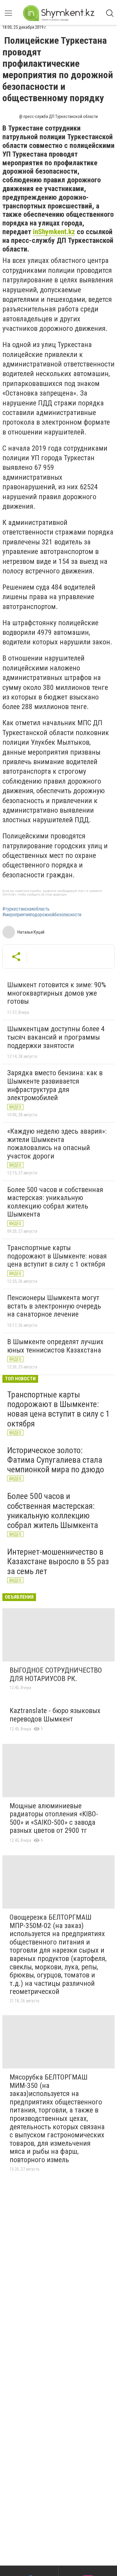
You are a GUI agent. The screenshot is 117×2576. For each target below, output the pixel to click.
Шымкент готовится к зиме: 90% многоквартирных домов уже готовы (57, 993)
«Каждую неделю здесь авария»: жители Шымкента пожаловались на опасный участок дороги (57, 1144)
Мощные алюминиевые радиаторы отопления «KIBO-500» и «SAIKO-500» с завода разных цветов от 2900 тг (54, 1818)
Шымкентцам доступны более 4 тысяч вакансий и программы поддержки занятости (56, 1037)
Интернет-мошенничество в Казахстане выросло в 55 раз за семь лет (58, 1561)
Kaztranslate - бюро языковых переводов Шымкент (55, 1715)
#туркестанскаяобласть (26, 909)
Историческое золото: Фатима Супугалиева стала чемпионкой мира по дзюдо (56, 1460)
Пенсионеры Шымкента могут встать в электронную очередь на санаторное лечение (54, 1306)
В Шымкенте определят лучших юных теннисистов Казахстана (55, 1346)
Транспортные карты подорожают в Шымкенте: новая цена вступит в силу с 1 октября (57, 1256)
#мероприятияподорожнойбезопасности (42, 915)
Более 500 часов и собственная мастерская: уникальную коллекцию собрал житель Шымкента (55, 1202)
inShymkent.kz (54, 232)
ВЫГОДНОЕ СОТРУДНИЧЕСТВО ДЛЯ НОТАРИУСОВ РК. (56, 1674)
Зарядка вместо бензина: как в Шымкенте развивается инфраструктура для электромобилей (55, 1085)
